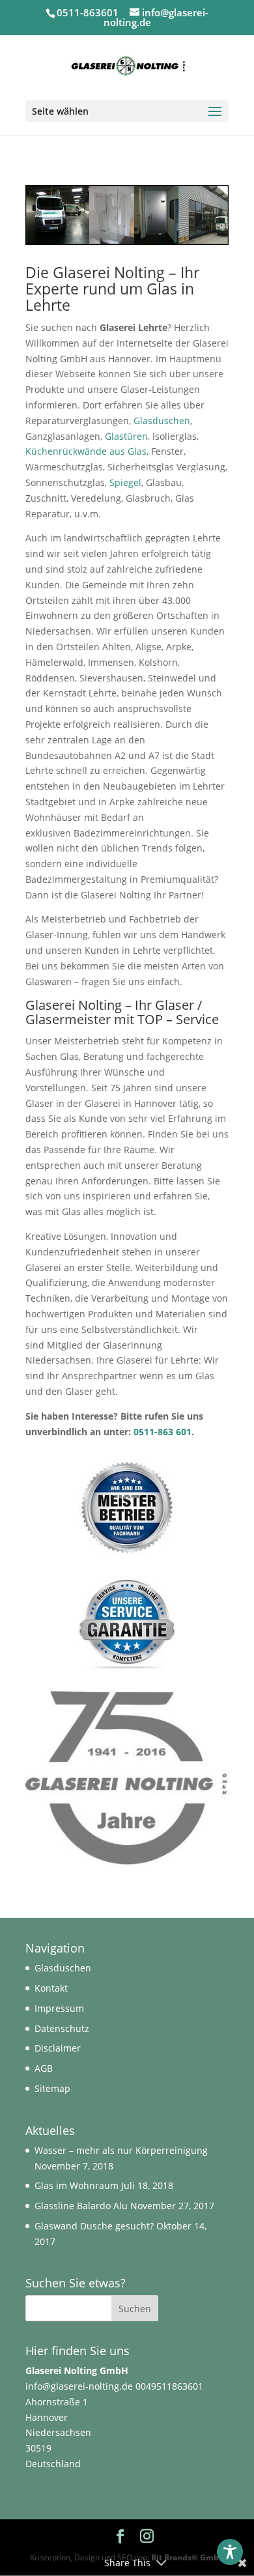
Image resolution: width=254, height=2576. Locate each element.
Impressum (59, 2008)
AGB (44, 2068)
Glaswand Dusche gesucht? (94, 2226)
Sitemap (52, 2088)
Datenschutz (62, 2028)
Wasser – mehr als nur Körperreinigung (121, 2150)
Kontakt (51, 1988)
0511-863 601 (162, 1432)
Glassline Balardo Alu (81, 2206)
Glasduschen (162, 421)
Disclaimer (58, 2048)
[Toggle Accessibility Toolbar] (230, 2552)
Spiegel (125, 482)
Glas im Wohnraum (77, 2185)
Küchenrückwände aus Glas (86, 451)
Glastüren (126, 436)
